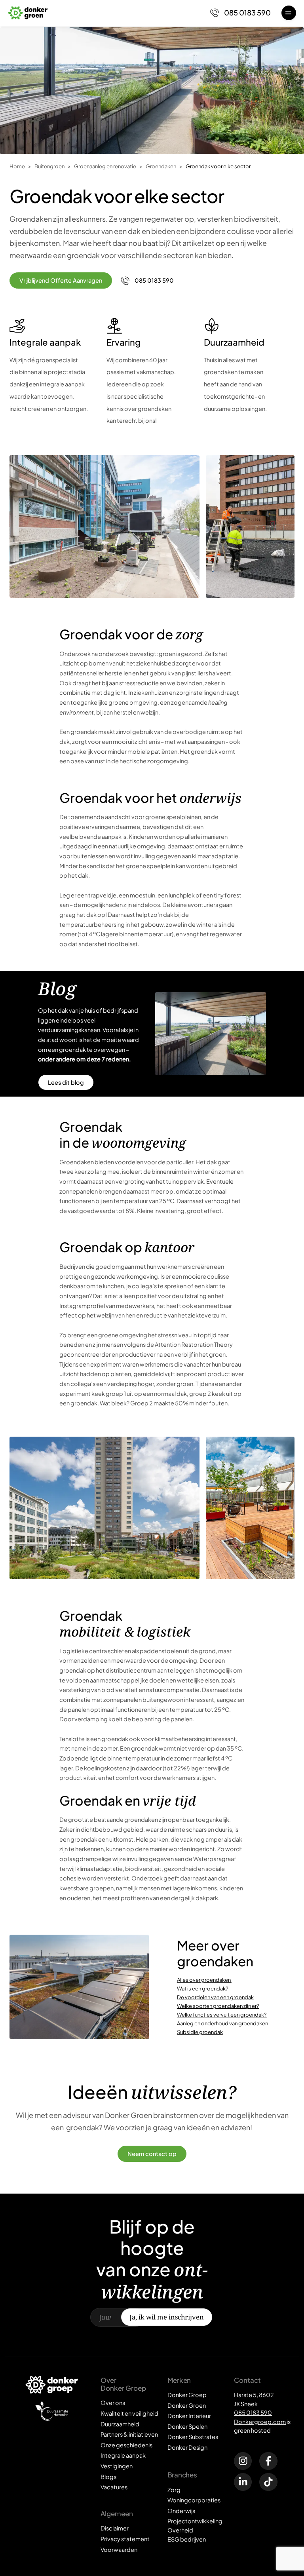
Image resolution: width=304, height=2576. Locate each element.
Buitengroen (49, 166)
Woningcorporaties (194, 2500)
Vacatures (114, 2487)
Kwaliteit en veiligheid (129, 2413)
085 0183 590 (253, 2413)
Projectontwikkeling (195, 2521)
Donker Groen (187, 2405)
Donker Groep (187, 2395)
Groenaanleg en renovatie (105, 166)
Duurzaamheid (120, 2424)
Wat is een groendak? (203, 1988)
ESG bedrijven (187, 2539)
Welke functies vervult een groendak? (222, 2014)
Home (17, 166)
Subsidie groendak (200, 2032)
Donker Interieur (189, 2416)
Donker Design (187, 2447)
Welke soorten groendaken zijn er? (218, 2006)
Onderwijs (181, 2511)
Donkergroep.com (260, 2422)
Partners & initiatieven (129, 2434)
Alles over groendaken (204, 1980)
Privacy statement (125, 2539)
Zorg (174, 2490)
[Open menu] (289, 13)
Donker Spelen (187, 2426)
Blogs (108, 2477)
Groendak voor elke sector (218, 166)
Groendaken (161, 166)
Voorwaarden (119, 2549)
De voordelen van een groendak (215, 1997)
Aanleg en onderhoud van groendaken (222, 2023)
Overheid (180, 2530)
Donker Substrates (193, 2437)
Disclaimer (115, 2528)
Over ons (113, 2403)
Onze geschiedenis (126, 2445)
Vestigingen (117, 2466)
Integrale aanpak (123, 2455)
